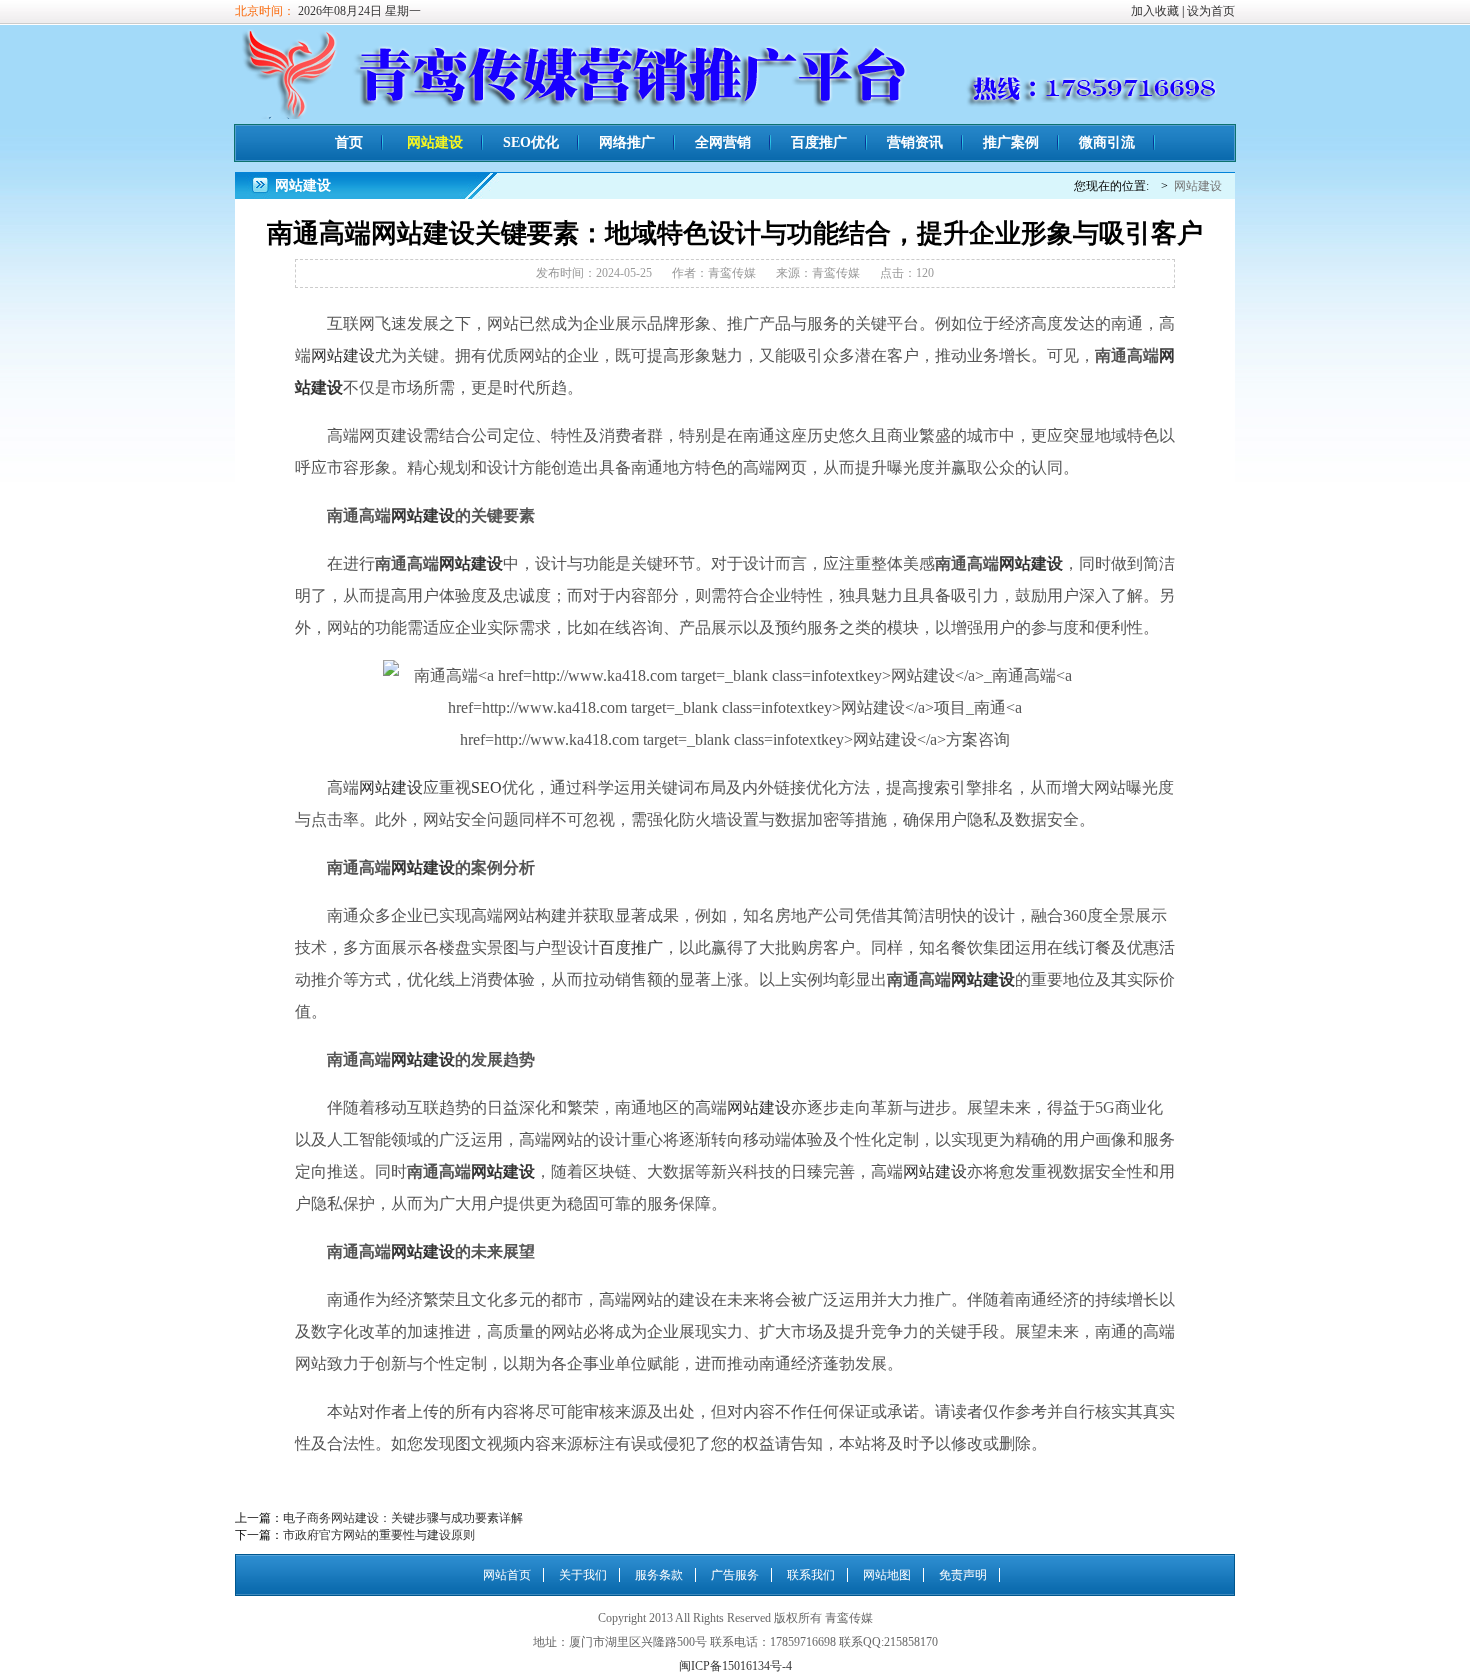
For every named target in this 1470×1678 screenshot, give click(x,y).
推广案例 (1011, 142)
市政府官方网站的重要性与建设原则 (379, 1535)
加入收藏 (1155, 11)
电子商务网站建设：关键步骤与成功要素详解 (403, 1518)
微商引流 (1107, 142)
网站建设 (435, 142)
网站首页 (507, 1575)
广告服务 (735, 1575)
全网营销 (723, 142)
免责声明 (963, 1575)
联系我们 (811, 1575)
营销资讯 (915, 142)
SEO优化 (531, 142)
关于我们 (583, 1575)
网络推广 (627, 142)
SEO (486, 787)
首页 (349, 142)
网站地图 (887, 1575)
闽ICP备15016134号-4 (735, 1666)
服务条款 (659, 1575)
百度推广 (819, 142)
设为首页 (1211, 11)
